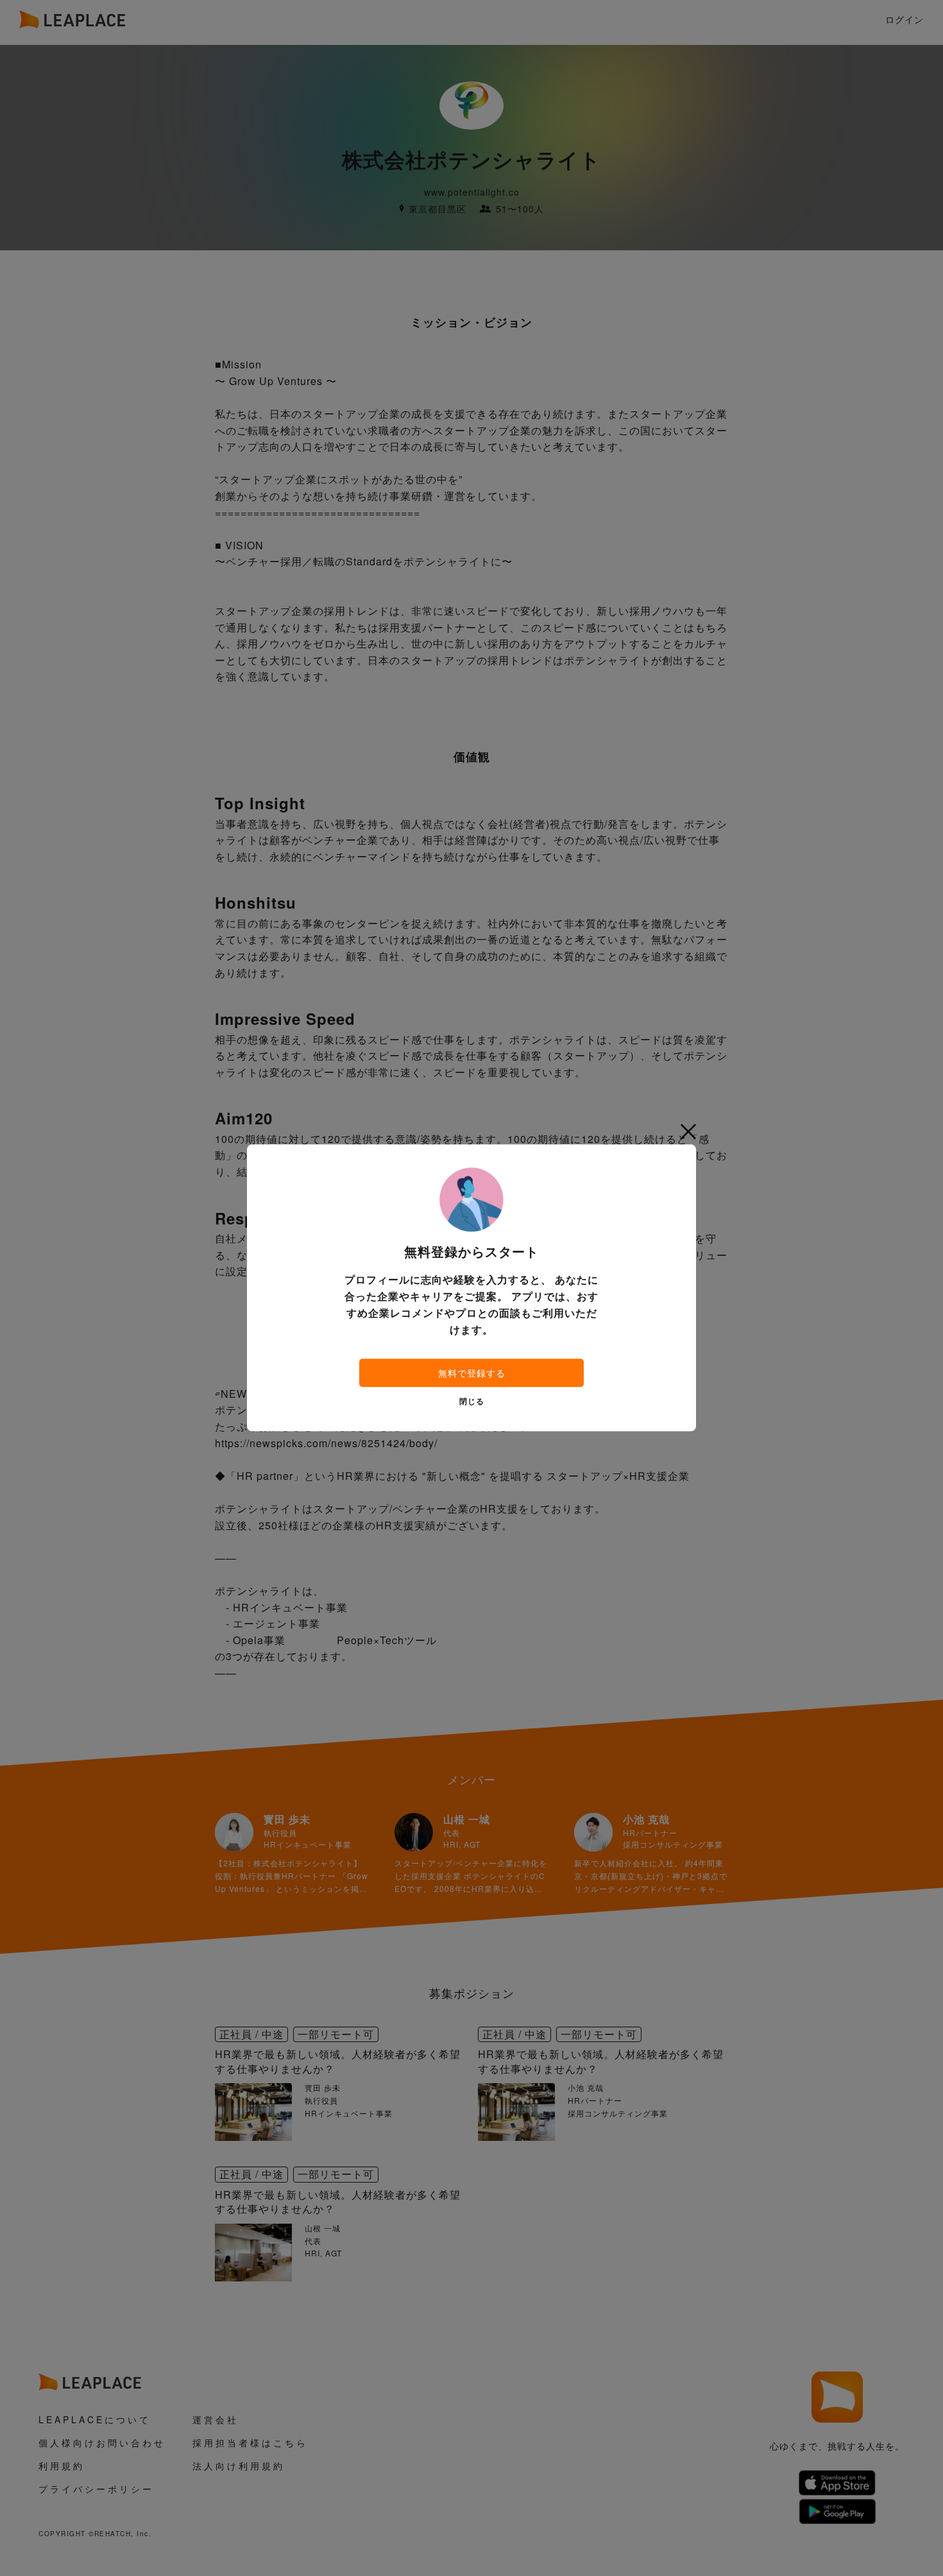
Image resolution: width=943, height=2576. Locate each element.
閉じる (472, 1402)
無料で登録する (472, 1373)
